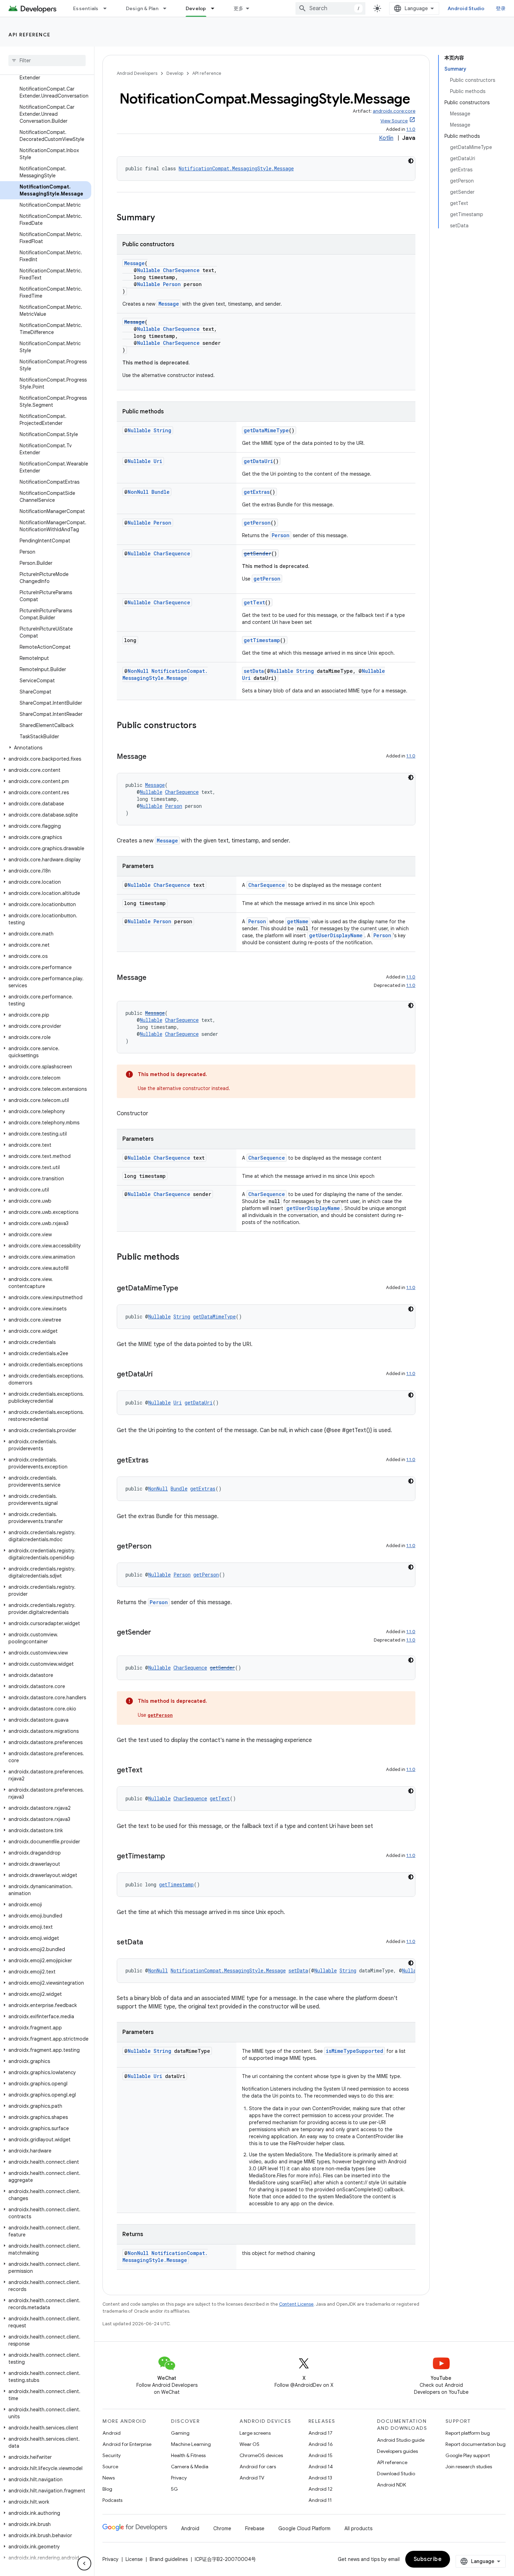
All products (358, 2528)
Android (112, 2433)
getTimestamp (262, 640)
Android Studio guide (401, 2440)
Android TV (252, 2478)
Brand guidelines (169, 2559)
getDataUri (258, 461)
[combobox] (330, 8)
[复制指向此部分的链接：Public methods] (186, 1258)
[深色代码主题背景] (411, 161)
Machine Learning (191, 2444)
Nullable (149, 270)
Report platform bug (468, 2433)
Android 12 (320, 2489)
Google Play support (468, 2455)
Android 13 (320, 2478)
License (134, 2559)
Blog (107, 2489)
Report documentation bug (476, 2444)
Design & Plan (142, 8)
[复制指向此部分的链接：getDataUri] (160, 1375)
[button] (46, 748)
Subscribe (428, 2559)
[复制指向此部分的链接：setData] (150, 1943)
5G (174, 2489)
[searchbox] (47, 61)
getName (298, 921)
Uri (158, 461)
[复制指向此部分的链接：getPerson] (158, 1547)
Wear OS (249, 2444)
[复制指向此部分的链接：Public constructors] (204, 726)
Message (134, 263)
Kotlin (386, 138)
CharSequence (181, 270)
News (109, 2478)
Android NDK (391, 2485)
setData (254, 671)
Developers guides (397, 2451)
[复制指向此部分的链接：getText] (149, 1771)
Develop (196, 8)
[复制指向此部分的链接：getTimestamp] (172, 1857)
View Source (394, 121)
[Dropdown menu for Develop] (216, 8)
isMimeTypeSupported (355, 2051)
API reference (30, 35)
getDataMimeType (266, 430)
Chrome (222, 2528)
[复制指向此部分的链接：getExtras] (156, 1461)
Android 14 (321, 2467)
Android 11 (320, 2500)
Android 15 (320, 2455)
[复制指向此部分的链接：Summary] (162, 218)
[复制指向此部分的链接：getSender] (158, 1633)
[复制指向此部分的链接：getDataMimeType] (185, 1289)
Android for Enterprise (127, 2444)
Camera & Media (190, 2467)
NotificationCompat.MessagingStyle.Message (236, 168)
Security (112, 2455)
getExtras (257, 492)
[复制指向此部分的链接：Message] (154, 757)
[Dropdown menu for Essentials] (108, 8)
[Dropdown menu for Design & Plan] (168, 8)
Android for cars (258, 2467)
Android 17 (320, 2433)
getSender (258, 553)
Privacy (179, 2478)
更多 (239, 8)
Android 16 (321, 2444)
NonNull (138, 492)
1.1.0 (411, 129)
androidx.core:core (394, 111)
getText (254, 602)
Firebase (255, 2528)
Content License (296, 2304)
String (162, 430)
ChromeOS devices (261, 2455)
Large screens (255, 2433)
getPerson (257, 523)
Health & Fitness (188, 2455)
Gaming (180, 2433)
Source (110, 2467)
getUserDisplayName (336, 935)
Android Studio (466, 8)
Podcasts (112, 2500)
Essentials (86, 8)
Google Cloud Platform (304, 2528)
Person (172, 284)
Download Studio (396, 2474)
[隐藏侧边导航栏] (84, 2563)
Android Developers (137, 73)
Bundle (160, 492)
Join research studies (469, 2467)
